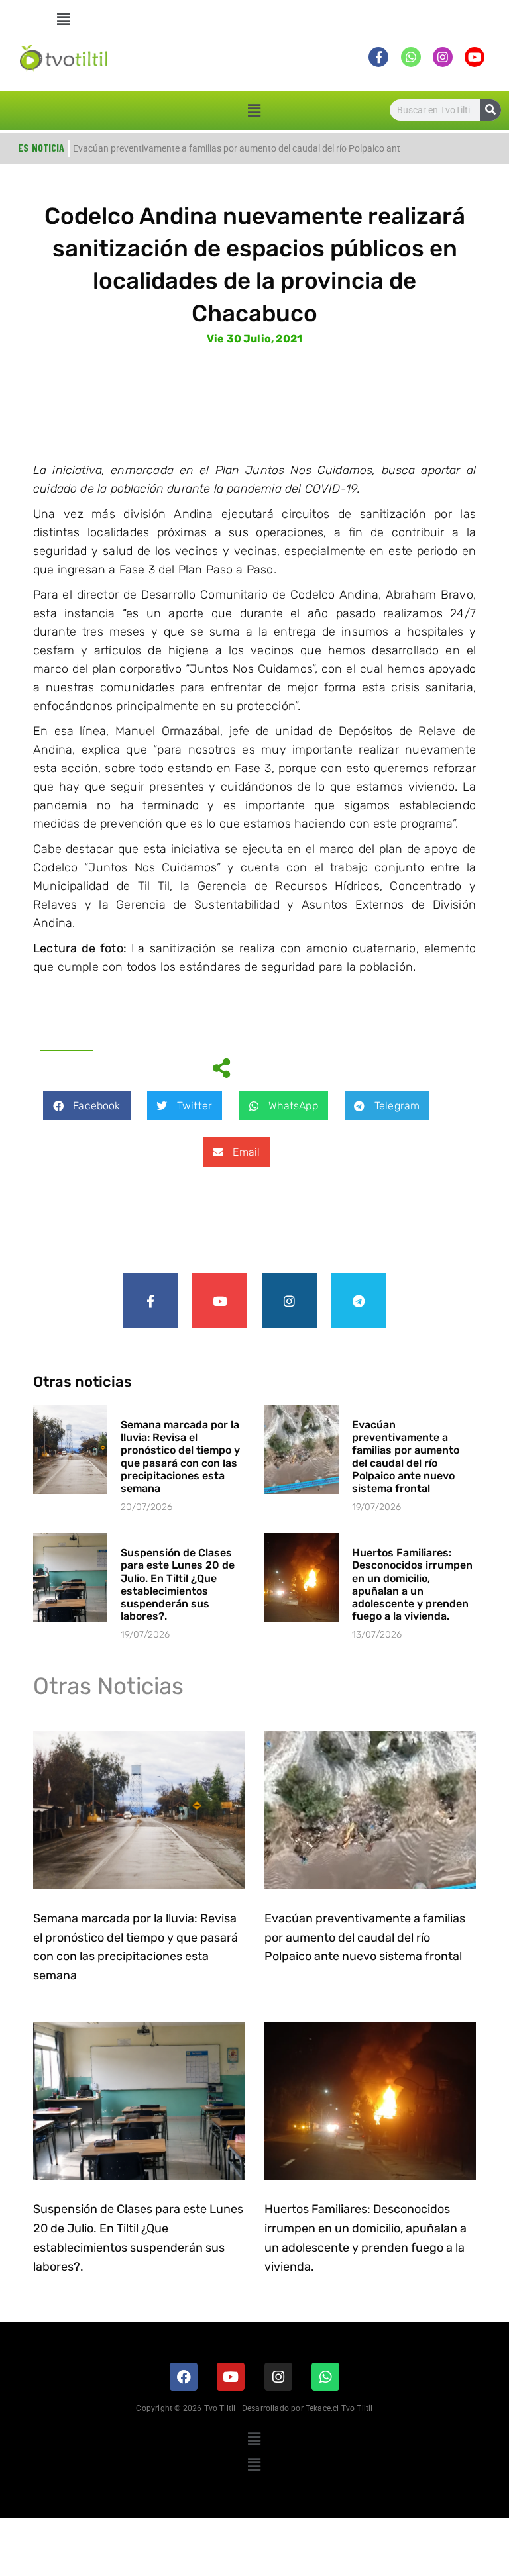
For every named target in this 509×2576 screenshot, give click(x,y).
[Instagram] (290, 1301)
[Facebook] (184, 2377)
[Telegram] (359, 1301)
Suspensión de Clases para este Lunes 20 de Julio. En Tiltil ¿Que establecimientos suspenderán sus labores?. (178, 1584)
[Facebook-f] (150, 1301)
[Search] (490, 110)
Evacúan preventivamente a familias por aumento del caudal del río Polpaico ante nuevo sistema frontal (406, 1457)
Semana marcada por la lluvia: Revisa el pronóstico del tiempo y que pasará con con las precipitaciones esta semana (180, 1457)
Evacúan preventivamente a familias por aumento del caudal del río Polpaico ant (237, 148)
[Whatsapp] (325, 2377)
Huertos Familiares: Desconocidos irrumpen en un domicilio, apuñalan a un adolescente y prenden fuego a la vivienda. (412, 1584)
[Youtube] (220, 1301)
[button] (64, 19)
